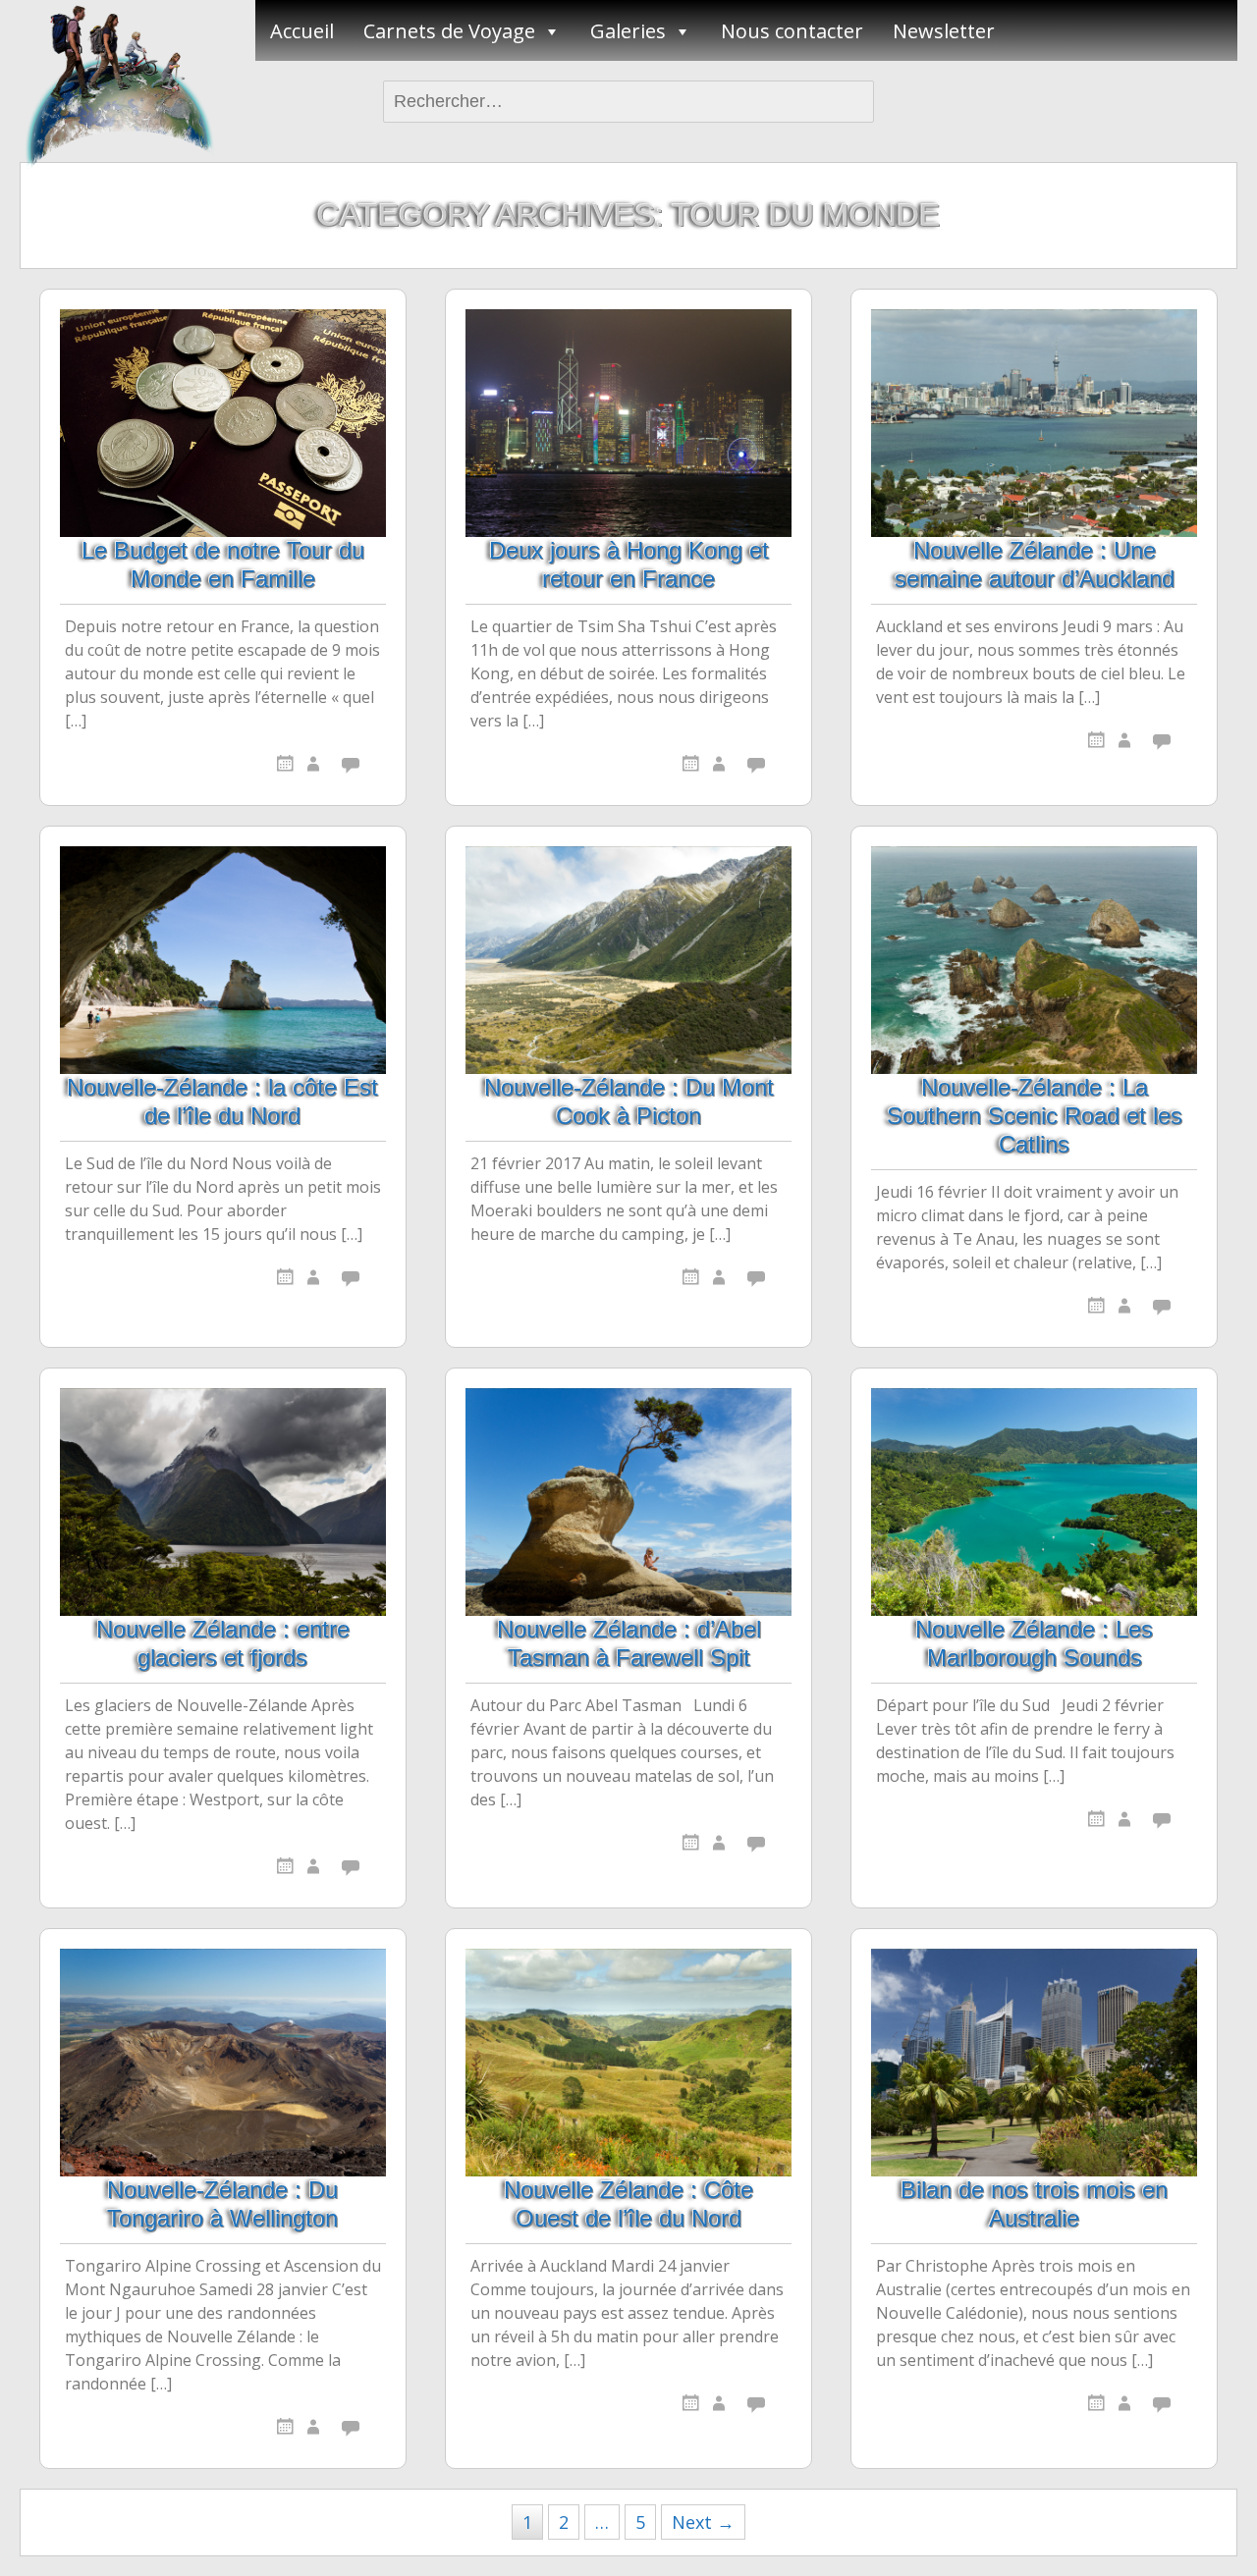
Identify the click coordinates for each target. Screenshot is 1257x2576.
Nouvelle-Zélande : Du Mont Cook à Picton (629, 1101)
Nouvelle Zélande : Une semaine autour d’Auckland (1035, 564)
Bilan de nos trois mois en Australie (1034, 2204)
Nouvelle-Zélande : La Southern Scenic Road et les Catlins (1035, 1116)
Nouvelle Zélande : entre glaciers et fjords (223, 1643)
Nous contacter (792, 31)
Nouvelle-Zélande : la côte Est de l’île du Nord (222, 1101)
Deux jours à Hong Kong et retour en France (629, 564)
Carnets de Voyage (449, 31)
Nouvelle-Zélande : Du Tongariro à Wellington (222, 2204)
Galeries (628, 31)
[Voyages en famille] (118, 84)
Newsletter (944, 31)
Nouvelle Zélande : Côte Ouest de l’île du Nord (628, 2204)
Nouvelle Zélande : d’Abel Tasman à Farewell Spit (629, 1643)
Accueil (302, 31)
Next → (703, 2522)
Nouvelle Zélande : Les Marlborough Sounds (1034, 1643)
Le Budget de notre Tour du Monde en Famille (223, 564)
